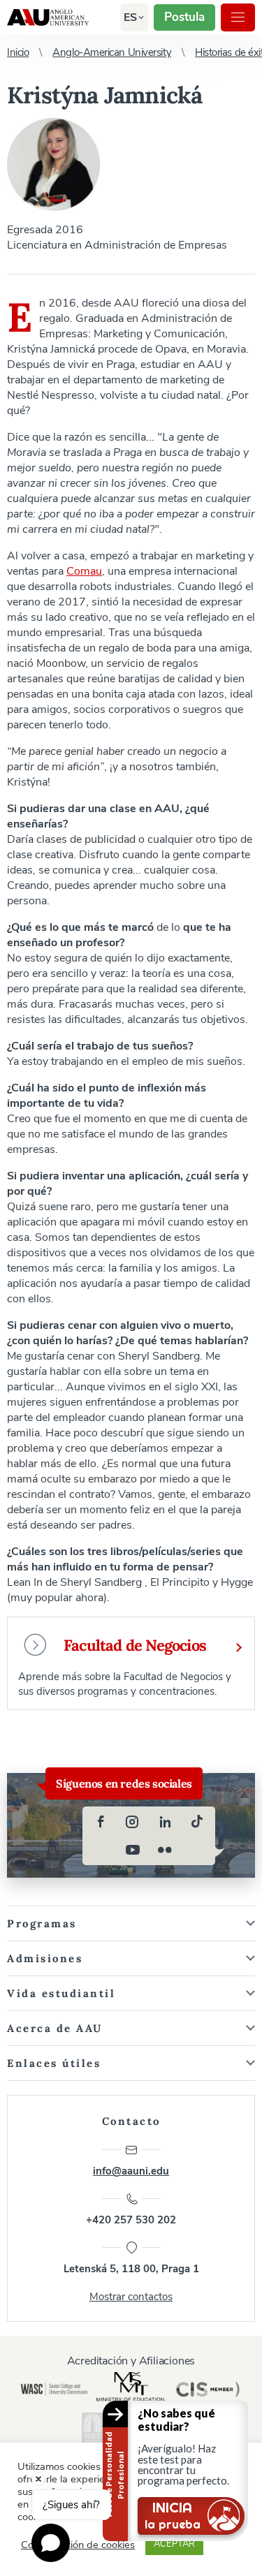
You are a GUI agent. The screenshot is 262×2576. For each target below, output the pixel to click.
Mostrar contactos (131, 2297)
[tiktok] (197, 1822)
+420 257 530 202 (131, 2220)
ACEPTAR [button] (174, 2544)
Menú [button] (238, 17)
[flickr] (165, 1850)
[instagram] (133, 1822)
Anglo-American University (48, 17)
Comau (84, 571)
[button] (130, 17)
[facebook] (101, 1822)
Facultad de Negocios (135, 1645)
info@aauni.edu (131, 2171)
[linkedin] (165, 1822)
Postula (184, 17)
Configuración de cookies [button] (78, 2545)
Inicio (18, 52)
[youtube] (133, 1850)
